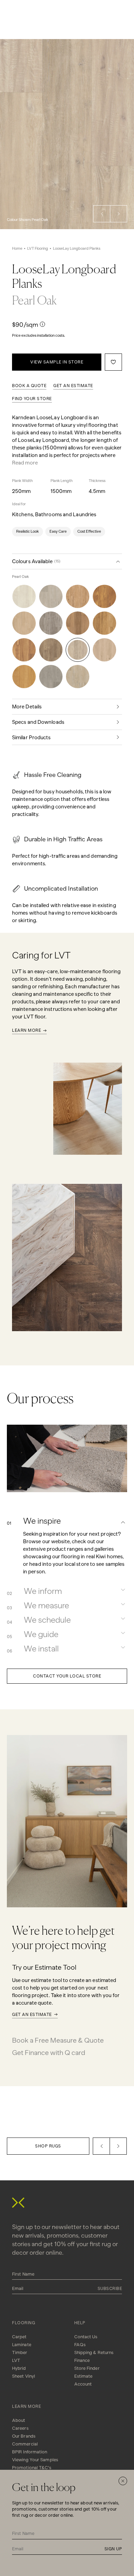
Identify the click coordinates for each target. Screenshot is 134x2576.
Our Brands (24, 2436)
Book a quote (29, 386)
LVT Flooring (38, 249)
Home (17, 249)
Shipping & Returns (94, 2352)
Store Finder (87, 2368)
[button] (102, 214)
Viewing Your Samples (35, 2460)
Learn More (26, 1030)
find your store (32, 399)
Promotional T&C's (32, 2468)
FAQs (80, 2345)
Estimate (83, 2376)
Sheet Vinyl (24, 2376)
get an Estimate (73, 386)
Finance (82, 2360)
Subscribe (110, 2289)
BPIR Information (30, 2452)
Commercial (25, 2444)
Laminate (22, 2345)
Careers (20, 2428)
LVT (16, 2360)
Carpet (19, 2337)
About (19, 2420)
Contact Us (86, 2337)
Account (83, 2384)
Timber (20, 2352)
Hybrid (19, 2368)
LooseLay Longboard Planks (77, 249)
